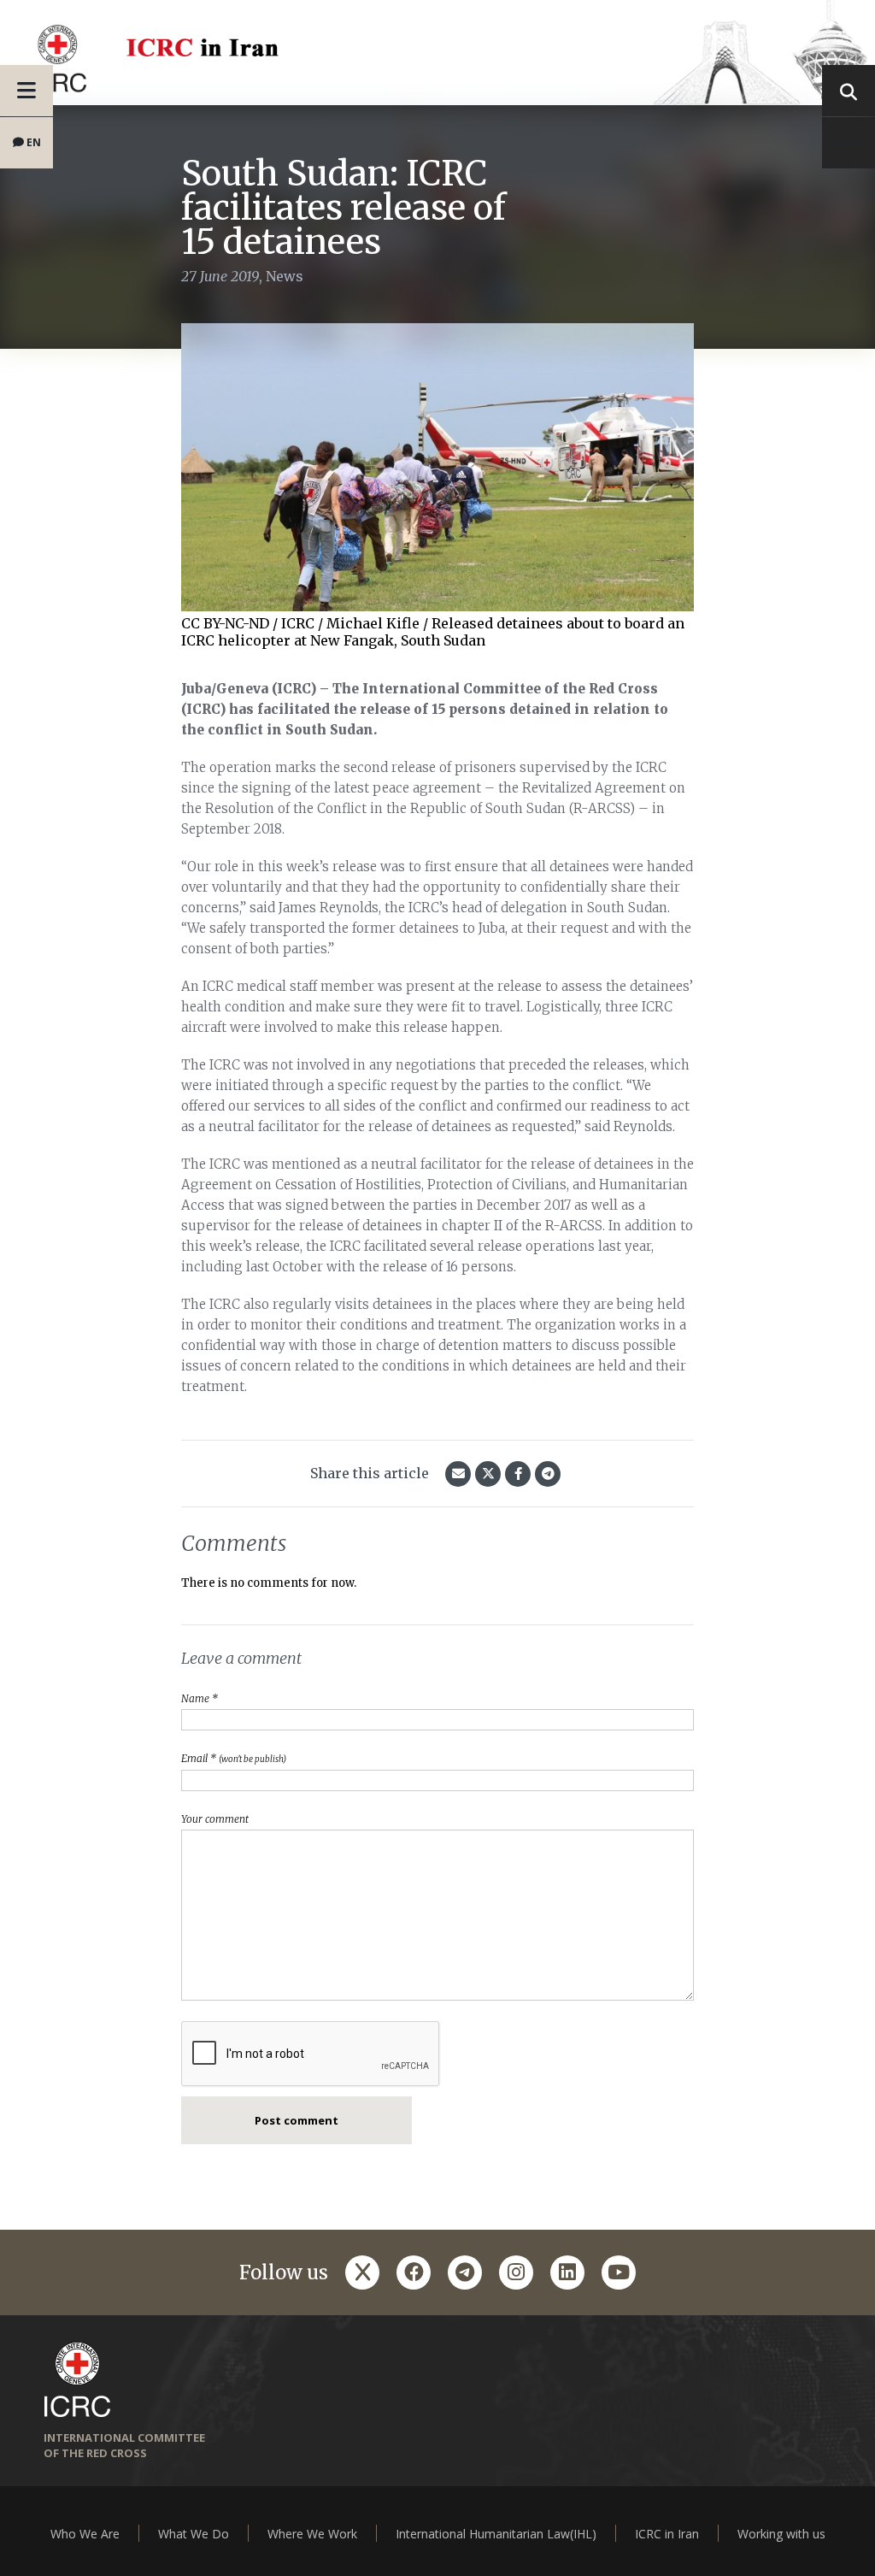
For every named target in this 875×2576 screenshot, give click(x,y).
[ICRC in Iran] (437, 53)
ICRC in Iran (667, 2534)
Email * (234, 1758)
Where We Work (312, 2534)
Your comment (215, 1819)
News (285, 276)
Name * (200, 1698)
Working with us (781, 2534)
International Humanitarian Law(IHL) (496, 2534)
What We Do (194, 2534)
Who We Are (85, 2534)
